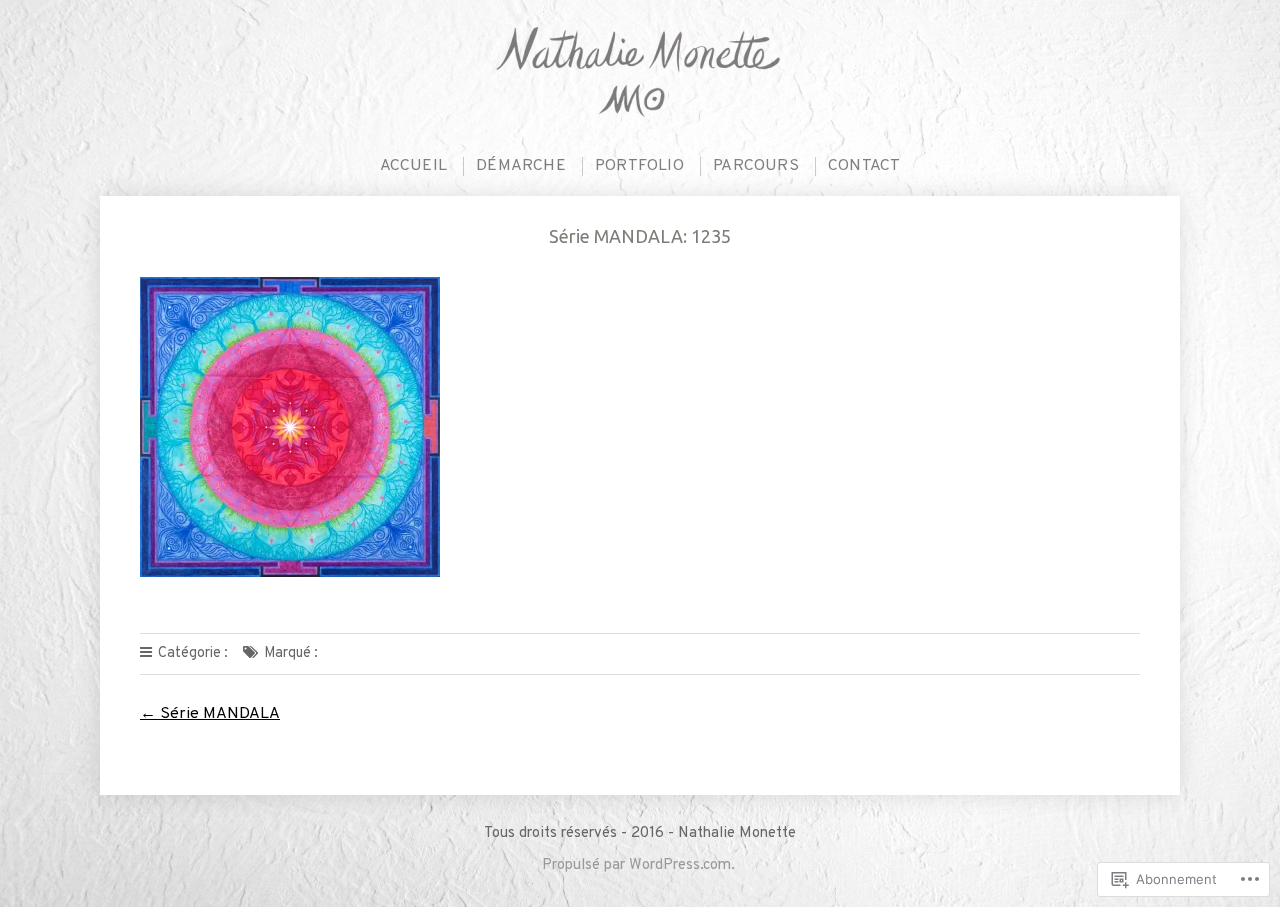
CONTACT (864, 166)
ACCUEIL (413, 166)
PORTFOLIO (639, 166)
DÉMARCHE (521, 166)
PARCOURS (756, 166)
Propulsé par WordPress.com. (638, 865)
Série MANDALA (210, 714)
